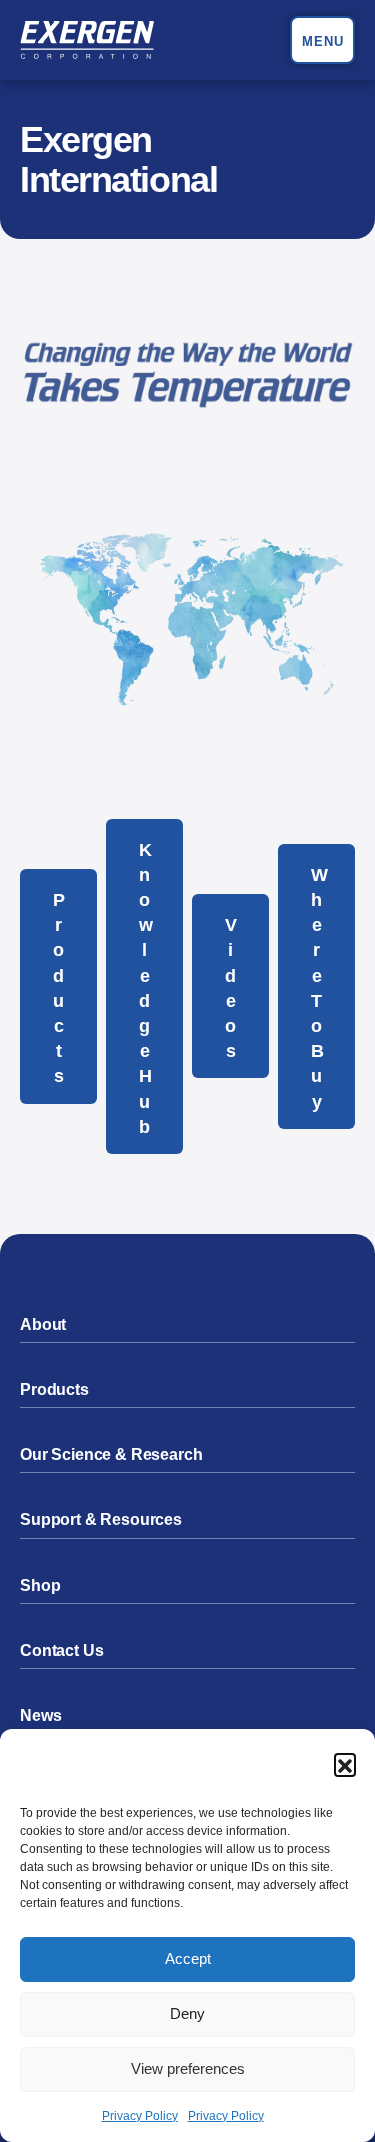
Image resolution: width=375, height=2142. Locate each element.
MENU (323, 41)
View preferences (188, 2068)
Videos (231, 988)
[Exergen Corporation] (87, 40)
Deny (187, 2013)
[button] (345, 1764)
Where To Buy (319, 988)
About (43, 1324)
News (40, 1715)
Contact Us (61, 1650)
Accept (188, 1958)
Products (59, 988)
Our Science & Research (111, 1454)
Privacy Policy (140, 2116)
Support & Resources (101, 1519)
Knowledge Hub (146, 988)
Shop (40, 1585)
